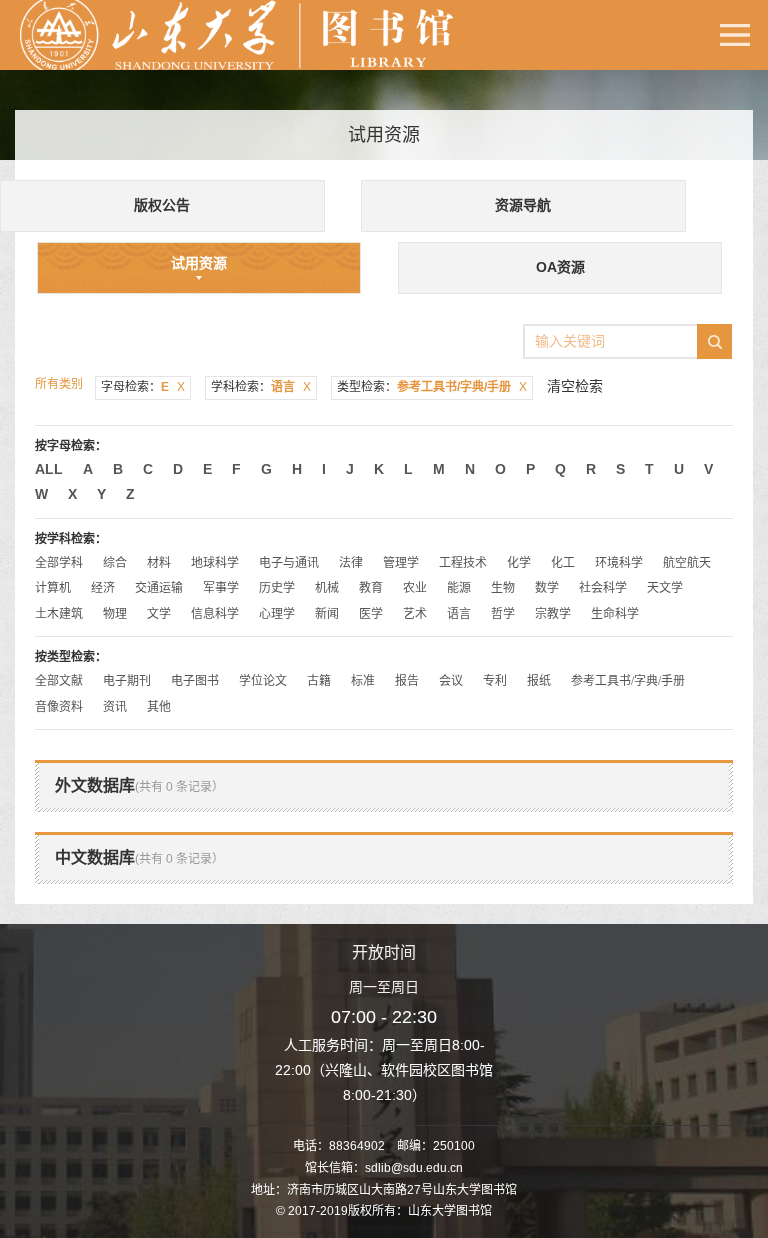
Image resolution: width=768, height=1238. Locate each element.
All (49, 469)
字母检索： (143, 387)
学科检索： (261, 387)
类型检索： (432, 387)
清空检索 (575, 386)
